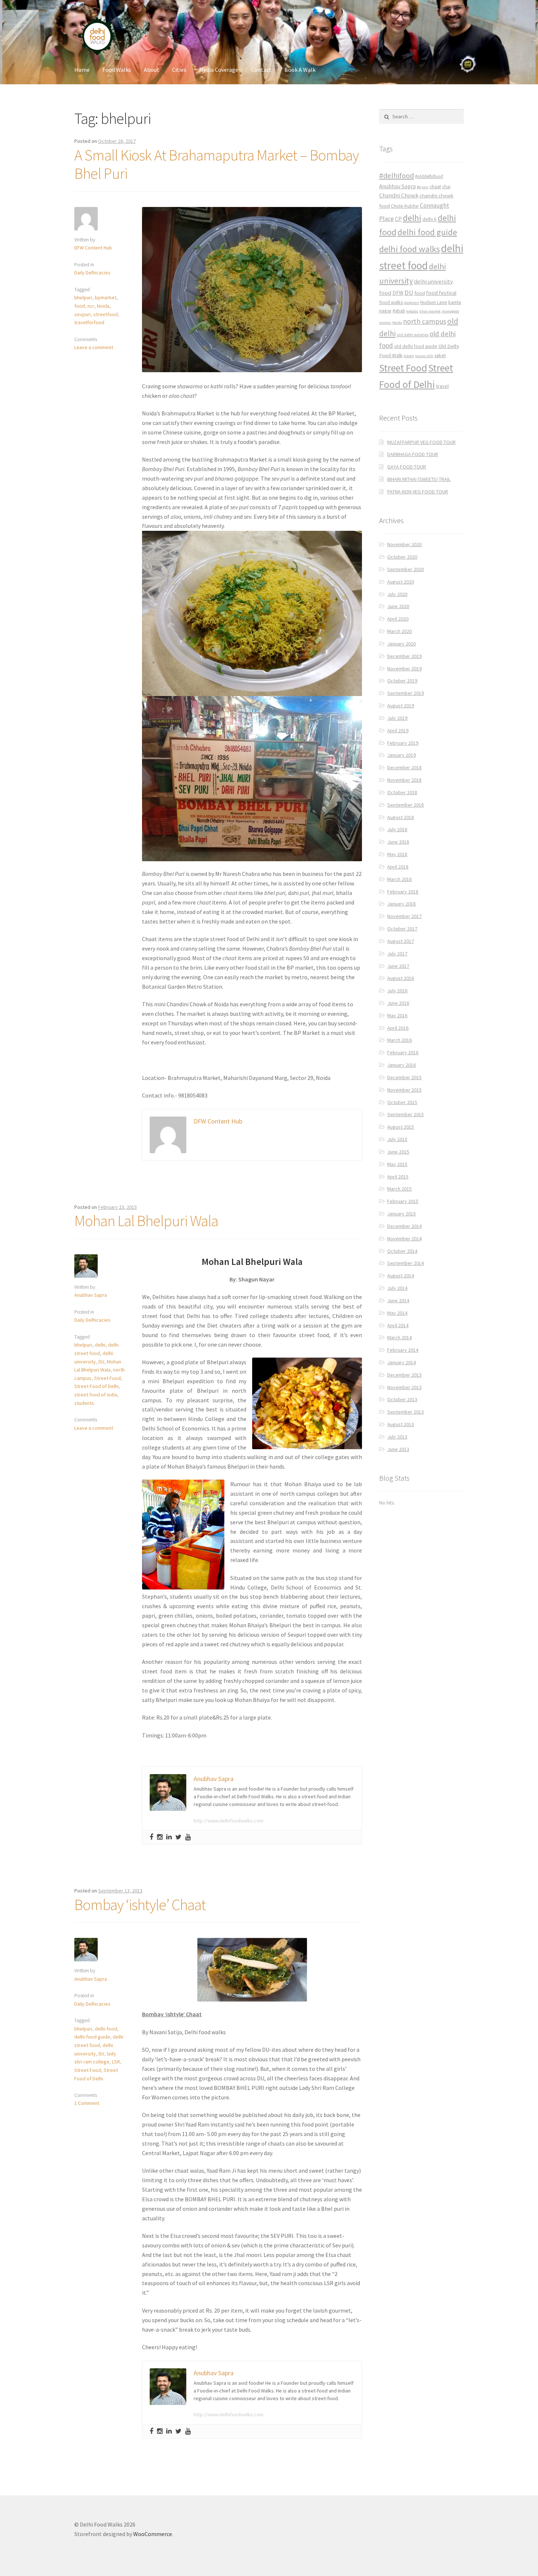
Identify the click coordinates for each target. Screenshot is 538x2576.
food (80, 306)
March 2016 (399, 1040)
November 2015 (404, 1090)
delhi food (106, 2029)
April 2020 (398, 619)
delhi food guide (92, 2037)
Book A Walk (300, 70)
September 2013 (406, 1412)
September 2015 (406, 1114)
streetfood (106, 314)
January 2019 (401, 755)
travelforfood (89, 322)
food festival (441, 293)
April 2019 (398, 730)
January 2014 (401, 1362)
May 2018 (397, 854)
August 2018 (401, 817)
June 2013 (398, 1449)
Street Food (107, 1378)
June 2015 (398, 1152)
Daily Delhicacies (92, 273)
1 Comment (87, 2103)
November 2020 (404, 544)
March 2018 (399, 879)
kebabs (412, 311)
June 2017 (398, 966)
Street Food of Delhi (96, 1386)
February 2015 (403, 1201)
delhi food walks (410, 249)
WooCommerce (153, 2534)
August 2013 (401, 1424)
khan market (430, 311)
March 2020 (399, 631)
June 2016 (398, 1003)
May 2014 (397, 1313)
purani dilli (424, 356)
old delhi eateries (413, 335)
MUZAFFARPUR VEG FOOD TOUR (421, 442)
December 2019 (404, 656)
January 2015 (401, 1214)
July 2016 (397, 991)
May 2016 (397, 1015)
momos (385, 323)
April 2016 (398, 1028)
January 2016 (401, 1065)
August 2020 (401, 582)
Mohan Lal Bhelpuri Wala (146, 1221)
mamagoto (450, 311)
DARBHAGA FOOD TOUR (413, 454)
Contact (261, 70)
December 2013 (404, 1375)
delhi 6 (429, 219)
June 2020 (398, 606)
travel (442, 386)
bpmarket (106, 297)
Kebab (399, 311)
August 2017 (401, 941)
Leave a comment (94, 347)
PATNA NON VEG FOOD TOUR (418, 492)
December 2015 (404, 1077)
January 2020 (401, 644)
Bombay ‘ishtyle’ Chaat (140, 1905)
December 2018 (404, 767)
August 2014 (401, 1276)
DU (101, 1362)
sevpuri (83, 314)
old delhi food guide (416, 346)
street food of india (96, 1395)
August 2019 (401, 706)
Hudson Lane (434, 302)
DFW (398, 293)
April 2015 (398, 1177)
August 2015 (401, 1127)
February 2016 (403, 1052)
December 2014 (404, 1226)
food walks (391, 302)
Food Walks (117, 70)
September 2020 (406, 569)
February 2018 (403, 892)
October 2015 (402, 1102)
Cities (179, 70)
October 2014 (402, 1251)
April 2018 (398, 867)
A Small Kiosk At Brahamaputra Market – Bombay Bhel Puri (216, 164)
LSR (116, 2062)
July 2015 (397, 1139)
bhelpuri (83, 297)
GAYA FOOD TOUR (407, 467)
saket (440, 356)
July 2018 (397, 829)
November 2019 (404, 669)
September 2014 (406, 1263)
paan (409, 356)
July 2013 (397, 1437)
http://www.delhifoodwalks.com (229, 1821)
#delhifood (397, 175)
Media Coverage (219, 70)
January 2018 (401, 904)
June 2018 (398, 842)
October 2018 (402, 792)
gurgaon (412, 303)
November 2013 (404, 1387)
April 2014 (398, 1325)
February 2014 (403, 1350)
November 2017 (404, 916)
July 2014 (397, 1288)
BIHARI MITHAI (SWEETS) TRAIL (419, 479)
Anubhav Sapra (91, 1295)
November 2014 (404, 1239)
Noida (103, 306)
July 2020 (397, 594)
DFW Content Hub (93, 248)
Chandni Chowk (399, 195)
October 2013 (402, 1399)
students (84, 1403)
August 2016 (401, 978)
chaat (435, 187)
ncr (91, 306)
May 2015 (397, 1164)
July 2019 (397, 718)
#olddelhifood (429, 176)
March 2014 (399, 1337)
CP (398, 219)
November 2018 (404, 780)
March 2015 (399, 1189)
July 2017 (397, 954)
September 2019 (406, 693)
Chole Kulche (405, 206)
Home (82, 70)
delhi (100, 1345)
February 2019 (403, 743)
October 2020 (402, 557)
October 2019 (402, 681)
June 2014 (398, 1300)
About (152, 70)
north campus (425, 321)
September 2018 (406, 805)
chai (446, 187)
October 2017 (402, 929)
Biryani (423, 187)
